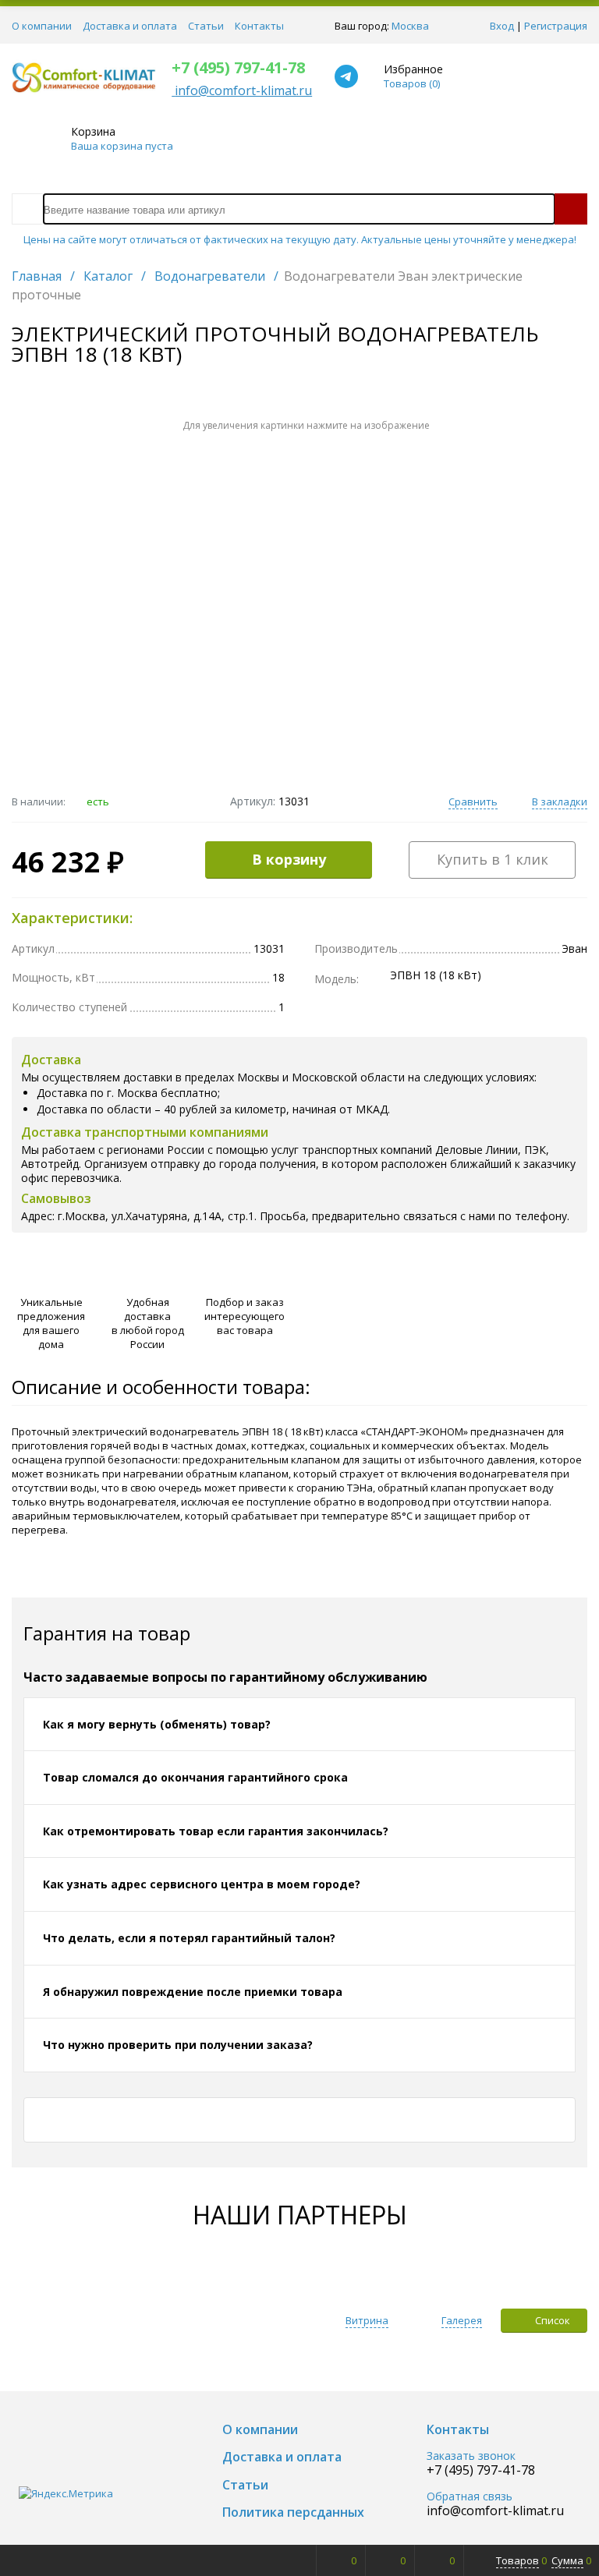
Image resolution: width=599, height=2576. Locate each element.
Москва (410, 26)
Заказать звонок (471, 2456)
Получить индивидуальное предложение (445, 1290)
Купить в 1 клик (493, 859)
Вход (502, 26)
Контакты (259, 26)
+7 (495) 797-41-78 (238, 67)
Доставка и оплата (130, 26)
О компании (42, 26)
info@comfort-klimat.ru (495, 2511)
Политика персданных (293, 2512)
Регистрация (556, 26)
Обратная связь (470, 2497)
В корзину (289, 859)
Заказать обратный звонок (445, 1307)
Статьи (206, 26)
